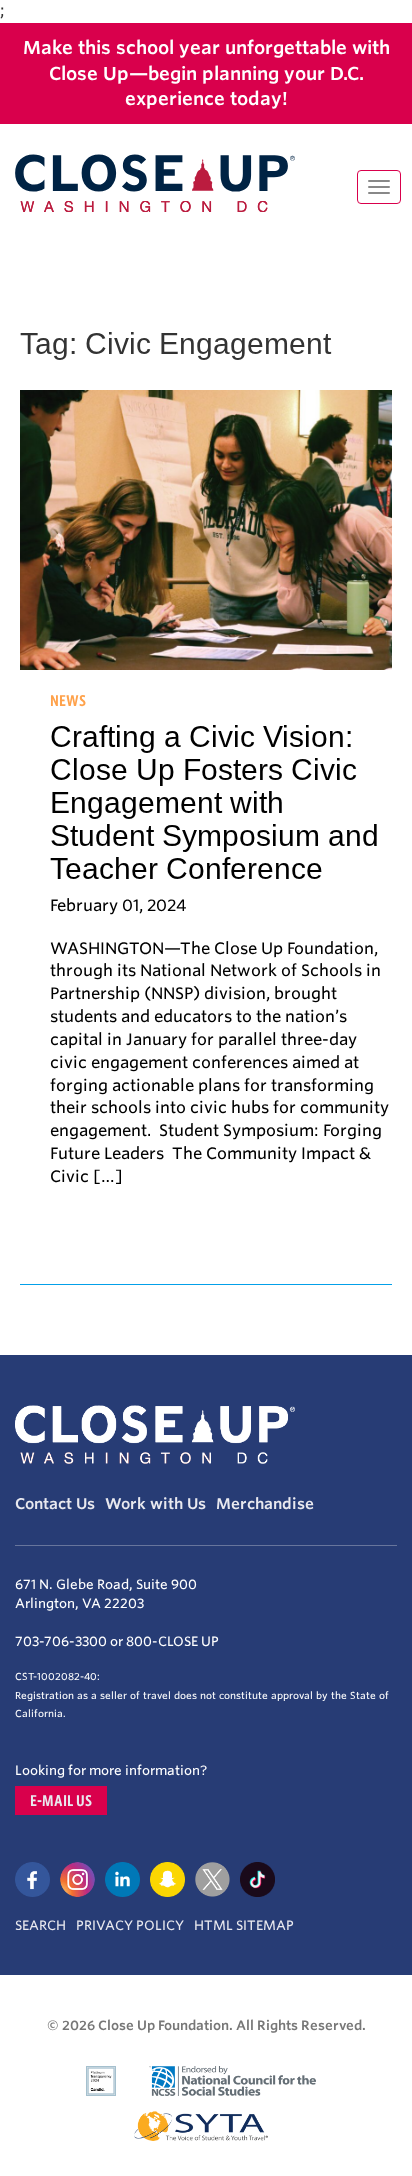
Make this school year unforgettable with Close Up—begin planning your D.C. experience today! (206, 73)
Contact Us (55, 1504)
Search (40, 1925)
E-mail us (61, 1800)
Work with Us (155, 1504)
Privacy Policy (130, 1925)
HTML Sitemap (244, 1925)
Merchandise (265, 1504)
